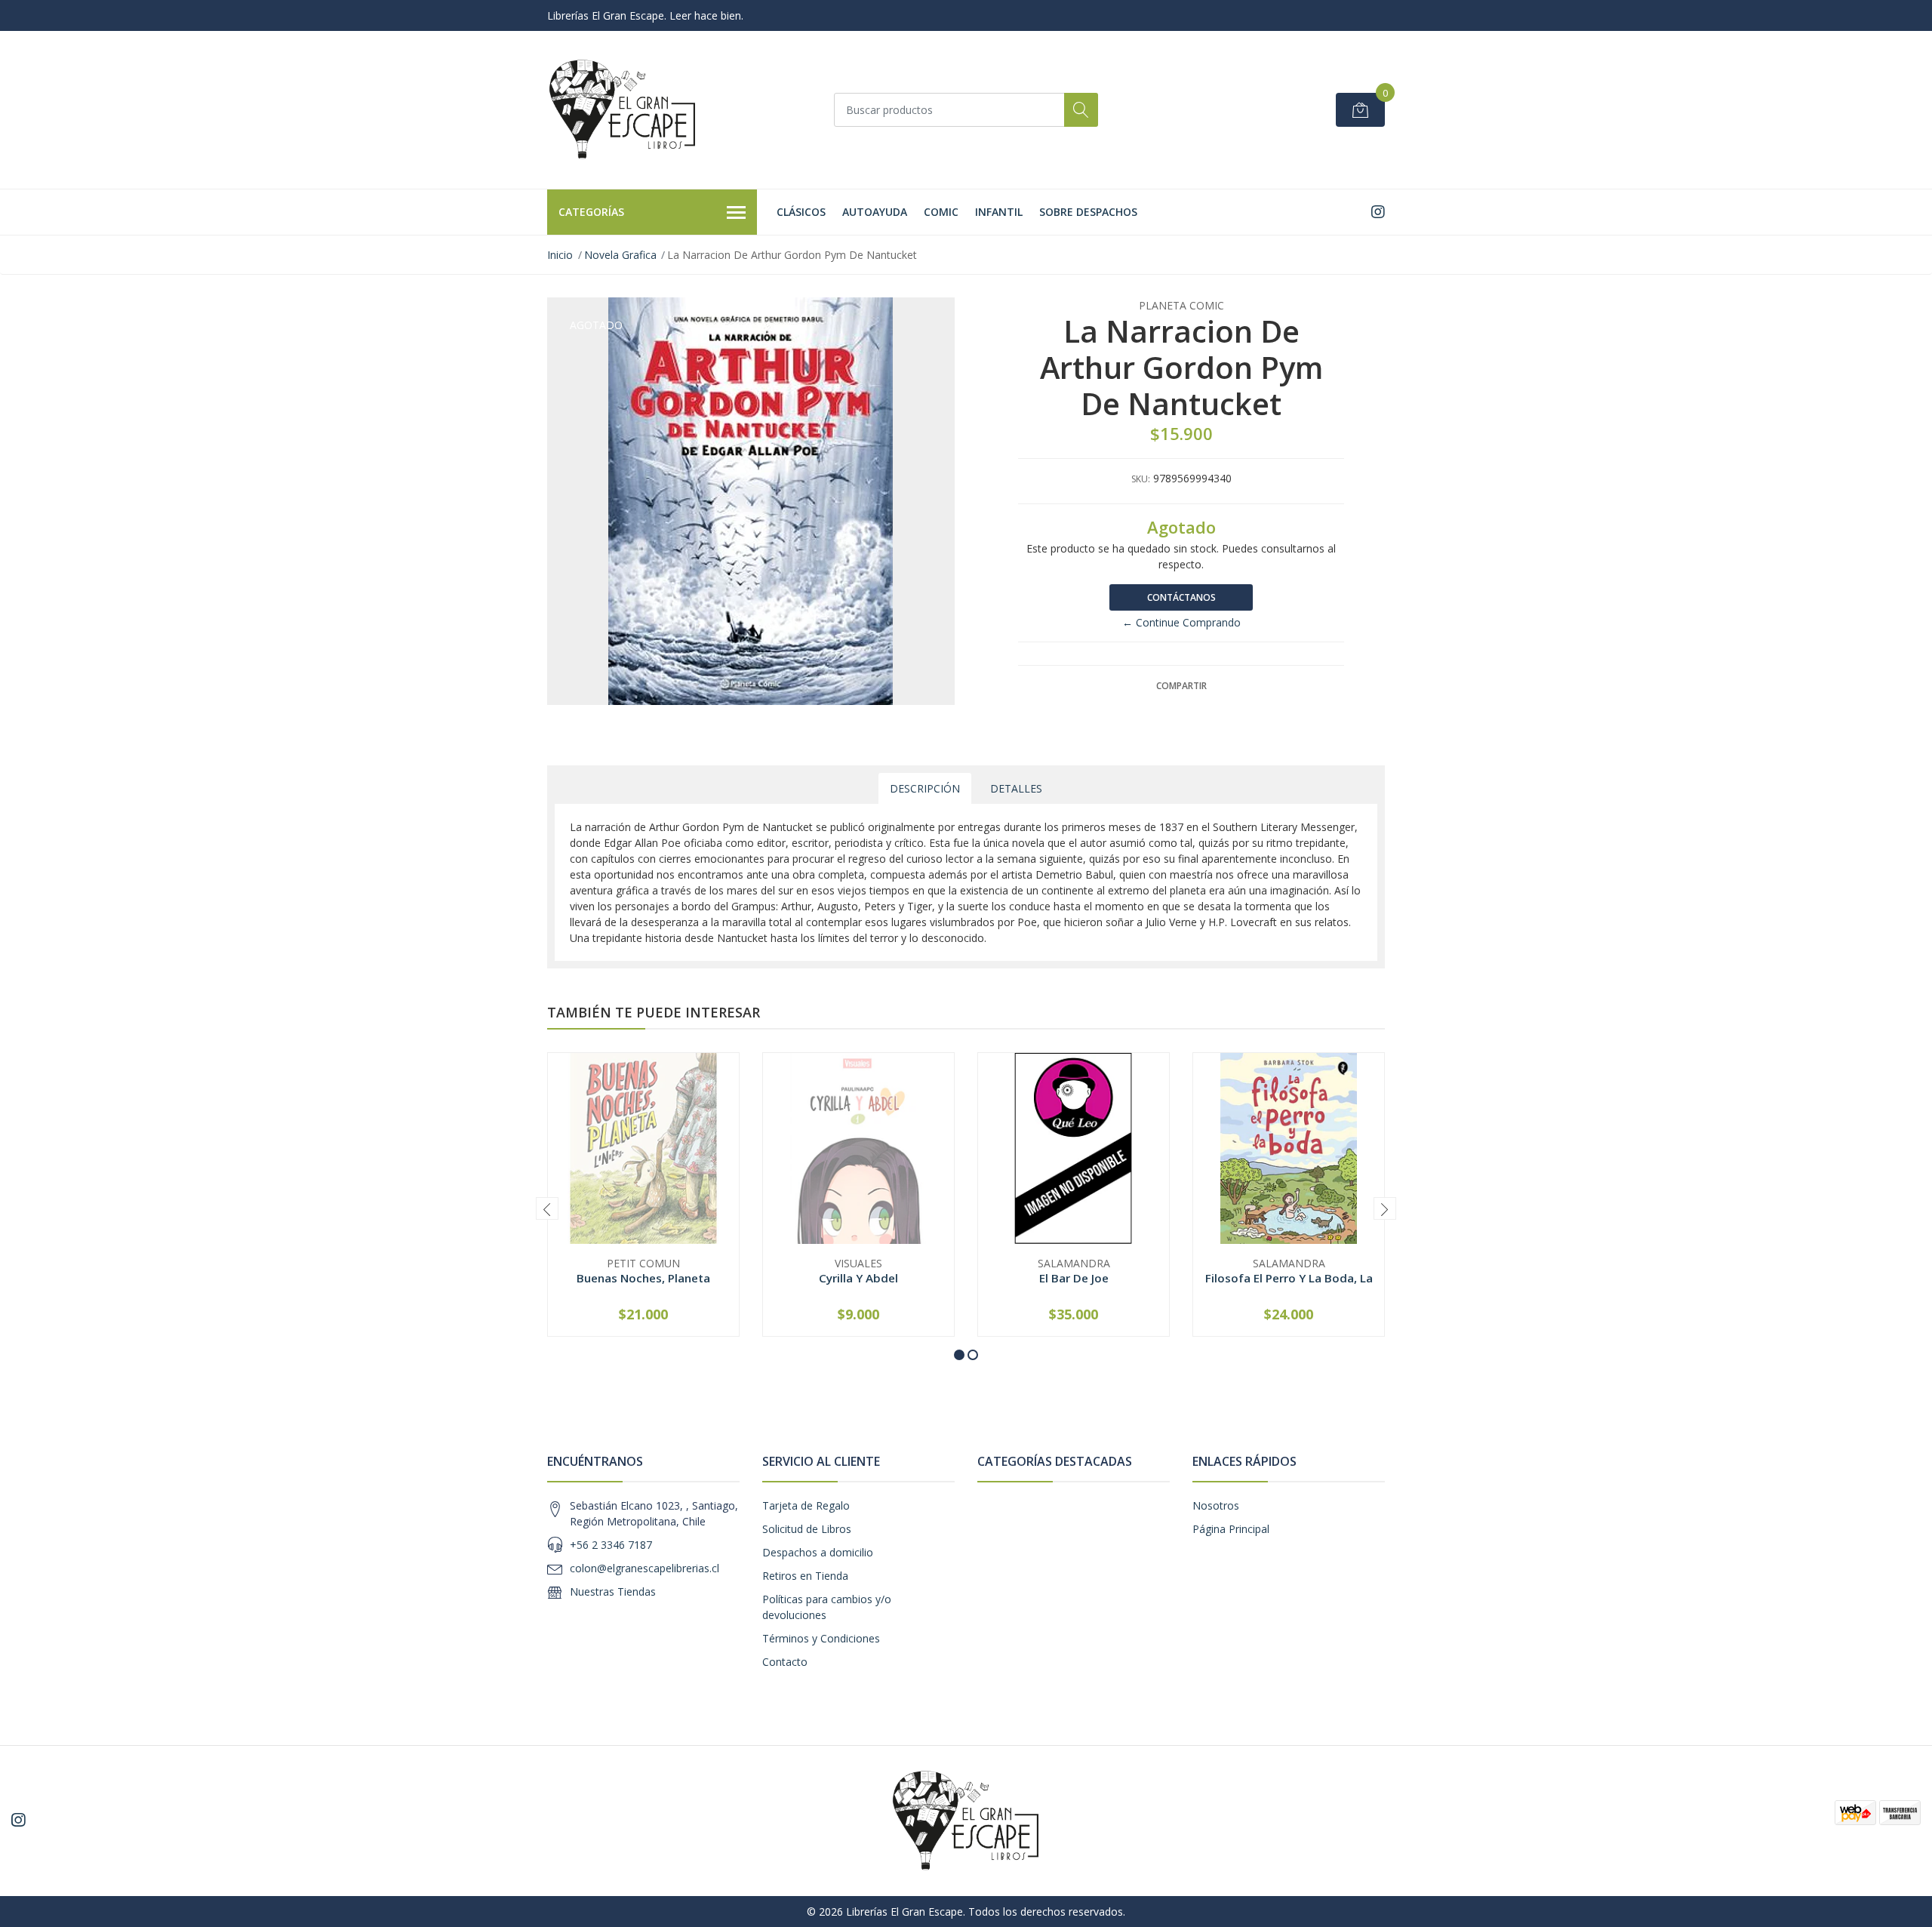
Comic (941, 212)
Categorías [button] (591, 212)
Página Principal (1231, 1529)
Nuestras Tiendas (613, 1591)
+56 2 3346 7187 (611, 1545)
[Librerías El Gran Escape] (623, 110)
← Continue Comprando (1181, 622)
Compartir (1181, 686)
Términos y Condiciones (821, 1638)
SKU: (1141, 479)
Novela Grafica (620, 255)
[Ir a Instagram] (1378, 212)
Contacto (785, 1662)
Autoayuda (875, 212)
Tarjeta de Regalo (806, 1505)
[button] (959, 1355)
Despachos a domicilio (818, 1552)
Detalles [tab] (1016, 788)
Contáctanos (1181, 597)
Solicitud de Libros (807, 1529)
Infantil (999, 212)
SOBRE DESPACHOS (1088, 212)
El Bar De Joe (1074, 1278)
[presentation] (547, 1208)
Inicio (560, 255)
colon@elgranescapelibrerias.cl (645, 1568)
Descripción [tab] (925, 788)
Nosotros (1216, 1505)
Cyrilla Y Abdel (858, 1278)
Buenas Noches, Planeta (643, 1278)
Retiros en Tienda (805, 1576)
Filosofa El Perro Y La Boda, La (1289, 1278)
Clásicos (801, 212)
